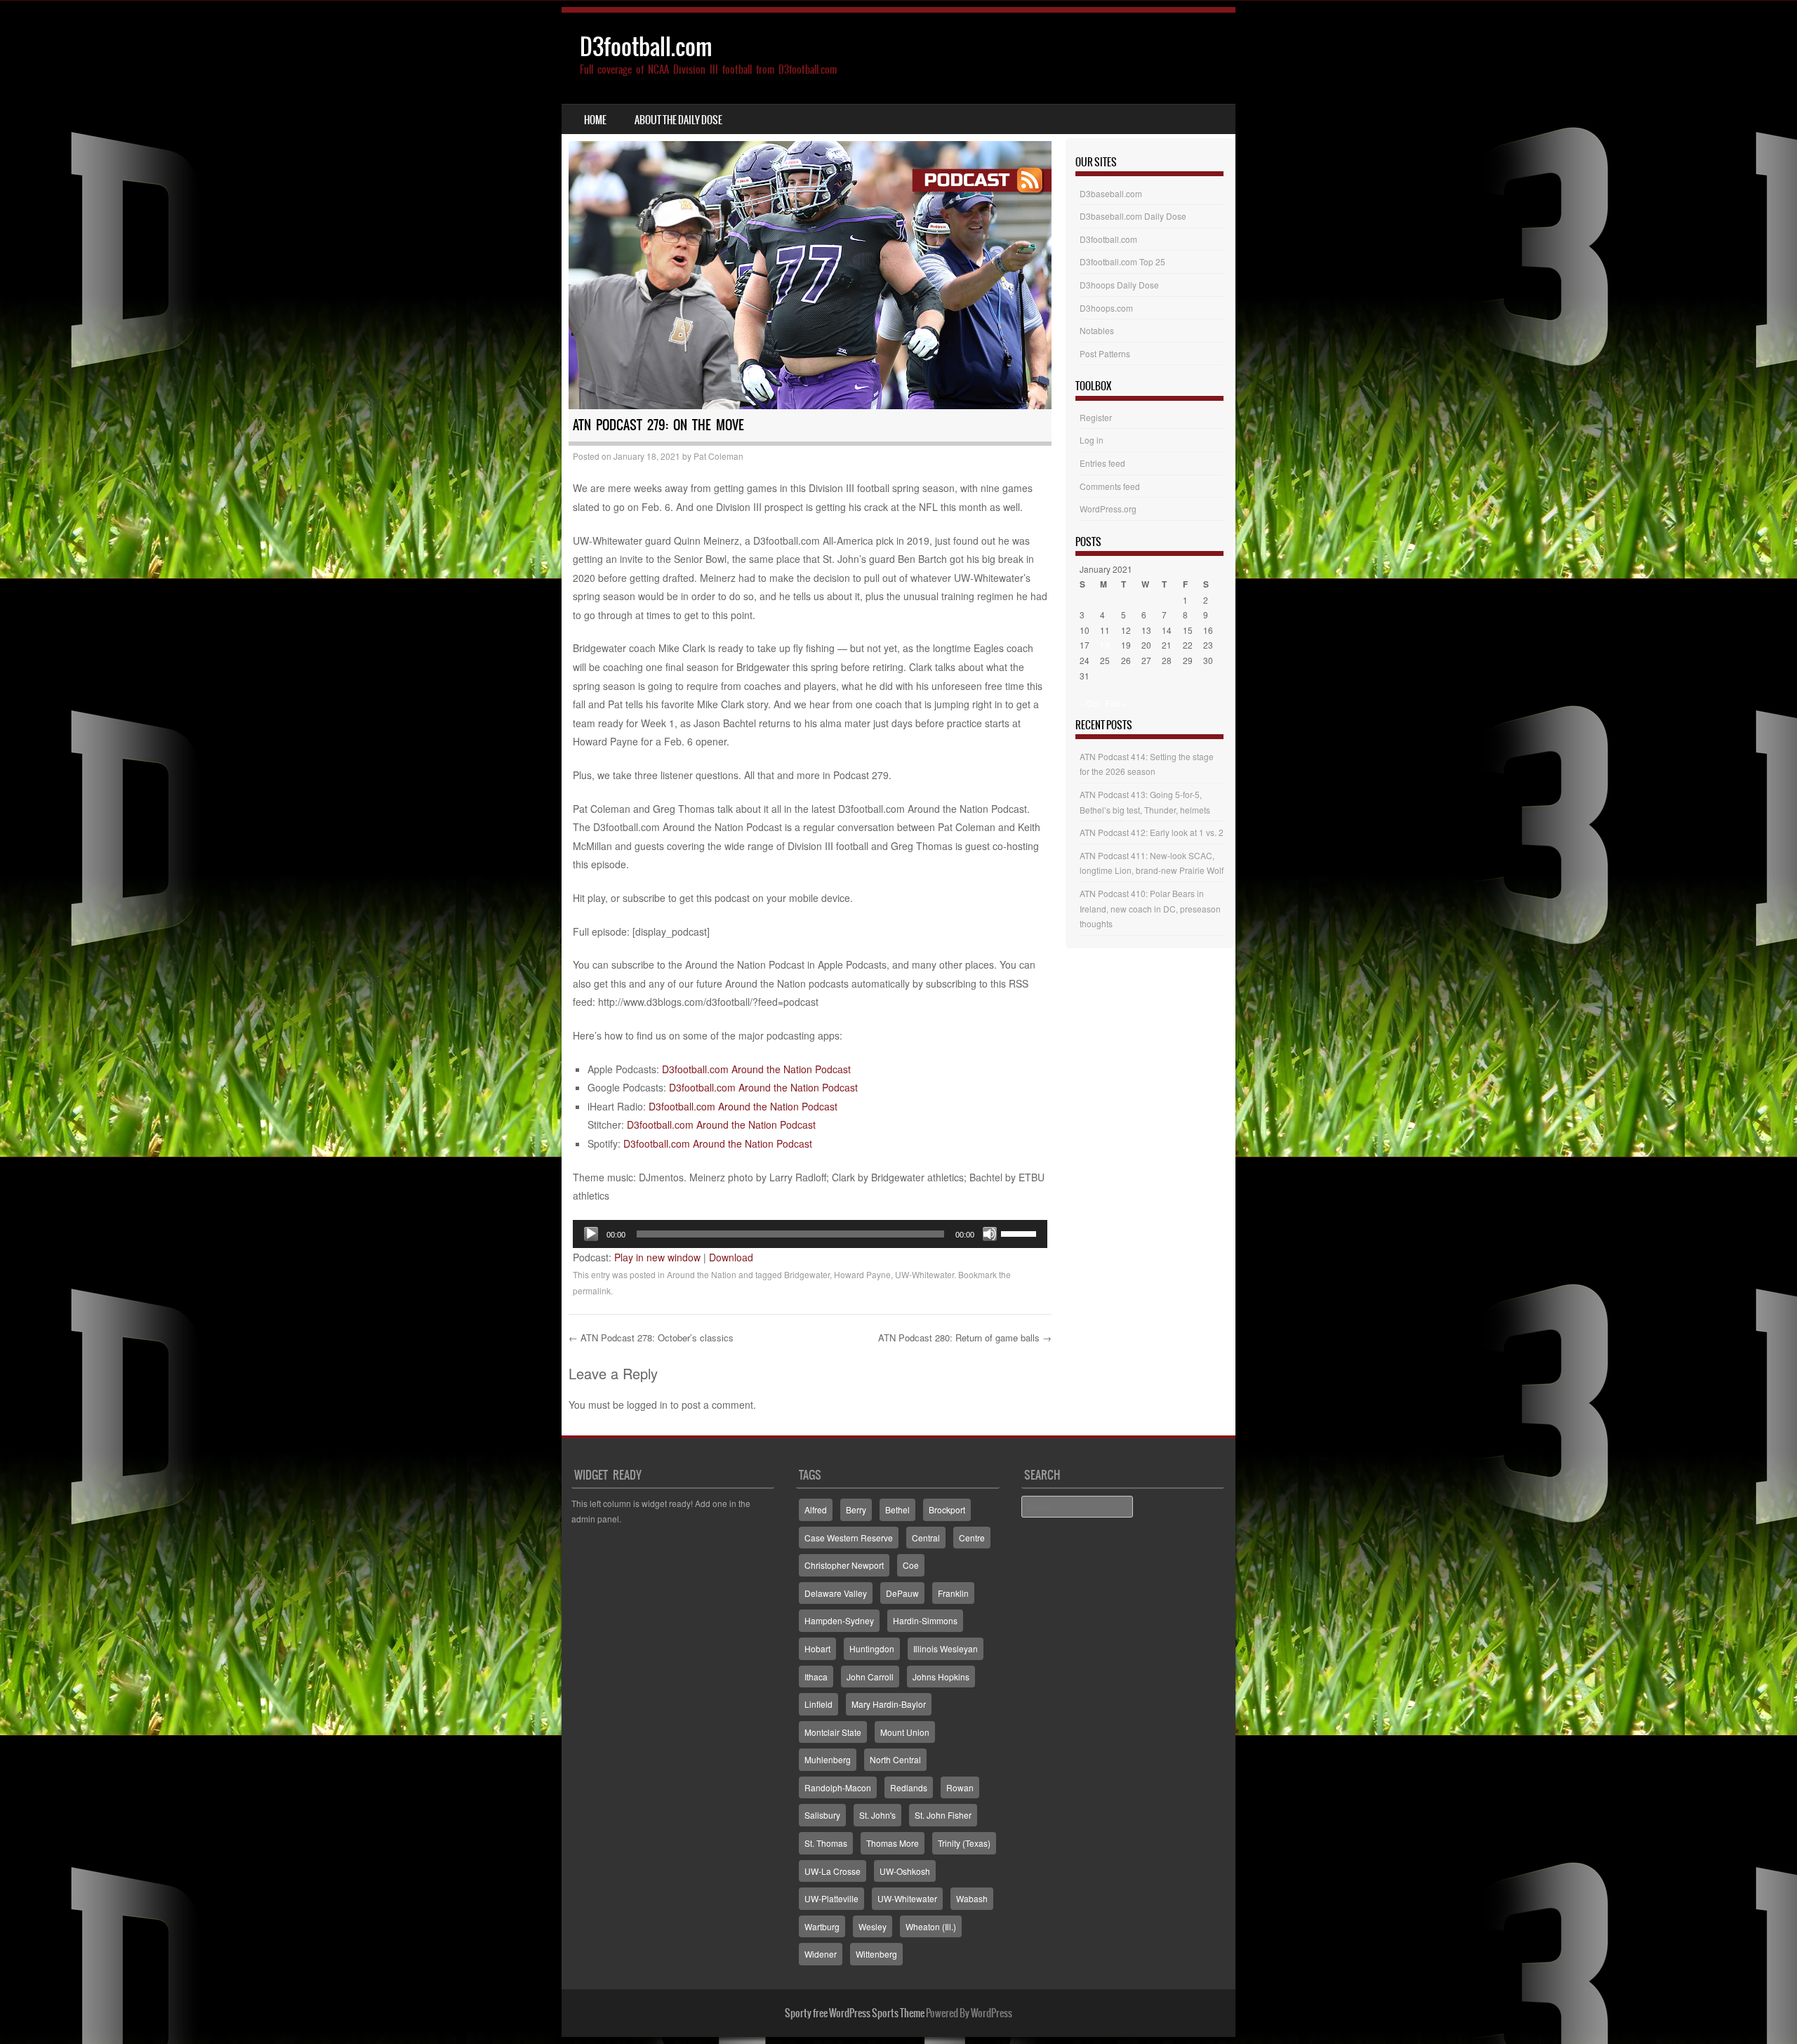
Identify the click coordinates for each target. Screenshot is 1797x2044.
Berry (856, 1509)
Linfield (818, 1704)
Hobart (817, 1648)
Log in (1092, 440)
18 (1105, 645)
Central (926, 1538)
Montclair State (833, 1732)
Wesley (873, 1926)
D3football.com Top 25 (1122, 261)
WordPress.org (1108, 509)
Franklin (953, 1593)
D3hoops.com (1106, 308)
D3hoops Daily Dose (1119, 285)
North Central (895, 1759)
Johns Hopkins (941, 1677)
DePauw (902, 1593)
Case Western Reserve (849, 1538)
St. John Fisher (943, 1815)
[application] (810, 1234)
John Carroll (870, 1677)
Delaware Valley (836, 1593)
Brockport (947, 1509)
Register (1096, 417)
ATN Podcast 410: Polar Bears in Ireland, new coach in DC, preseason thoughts (1150, 908)
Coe (911, 1565)
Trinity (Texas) (964, 1843)
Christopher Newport (844, 1565)
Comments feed (1110, 486)
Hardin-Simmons (925, 1620)
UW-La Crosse (833, 1871)
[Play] (591, 1234)
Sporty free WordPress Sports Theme (855, 2013)
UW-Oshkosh (905, 1871)
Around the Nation (702, 1274)
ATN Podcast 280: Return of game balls (965, 1338)
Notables (1097, 330)
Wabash (972, 1898)
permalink (592, 1290)
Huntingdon (872, 1648)
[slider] (1021, 1233)
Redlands (909, 1787)
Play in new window (657, 1257)
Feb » (1116, 703)
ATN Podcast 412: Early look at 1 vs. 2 (1152, 832)
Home (595, 120)
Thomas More (893, 1843)
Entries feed (1102, 463)
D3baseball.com (1111, 193)
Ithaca (816, 1677)
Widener (821, 1954)
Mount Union (905, 1732)
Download (731, 1257)
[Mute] (990, 1234)
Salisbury (822, 1815)
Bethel (897, 1509)
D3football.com (646, 47)
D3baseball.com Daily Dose (1133, 216)
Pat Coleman (718, 456)
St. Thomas (826, 1843)
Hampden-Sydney (839, 1620)
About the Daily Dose (678, 120)
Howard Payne (862, 1274)
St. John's (877, 1815)
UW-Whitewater (924, 1274)
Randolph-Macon (838, 1787)
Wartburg (822, 1926)
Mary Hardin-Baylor (889, 1704)
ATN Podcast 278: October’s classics (651, 1338)
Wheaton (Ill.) (931, 1926)
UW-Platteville (831, 1898)
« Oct (1089, 703)
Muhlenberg (828, 1759)
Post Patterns (1105, 353)
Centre (972, 1538)
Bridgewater (807, 1274)
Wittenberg (876, 1954)
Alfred (816, 1509)
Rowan (960, 1787)
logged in (647, 1405)
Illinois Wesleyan (946, 1648)
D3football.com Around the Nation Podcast (756, 1069)
